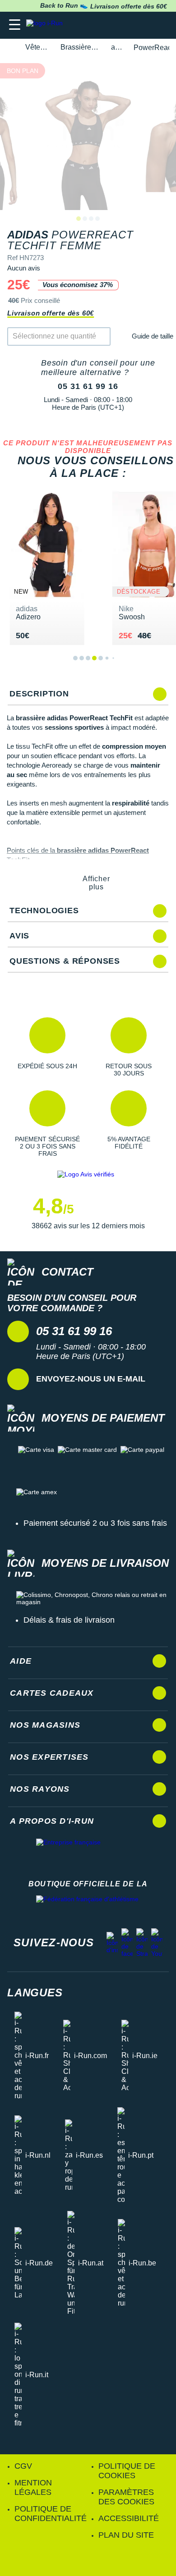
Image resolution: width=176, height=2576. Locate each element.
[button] (47, 1047)
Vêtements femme (38, 47)
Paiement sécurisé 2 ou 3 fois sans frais (95, 1523)
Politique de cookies (127, 2471)
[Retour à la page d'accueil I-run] (46, 25)
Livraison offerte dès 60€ (51, 313)
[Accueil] (10, 48)
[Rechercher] (107, 25)
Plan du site (126, 2535)
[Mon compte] (142, 25)
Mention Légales (33, 2487)
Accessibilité (129, 2518)
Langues (35, 1993)
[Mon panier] (160, 25)
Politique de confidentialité (51, 2514)
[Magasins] (125, 25)
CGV (23, 2466)
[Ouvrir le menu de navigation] (15, 25)
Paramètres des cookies (126, 2497)
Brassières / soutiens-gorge (81, 47)
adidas (117, 47)
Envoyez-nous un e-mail (91, 1379)
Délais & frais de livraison (69, 1620)
